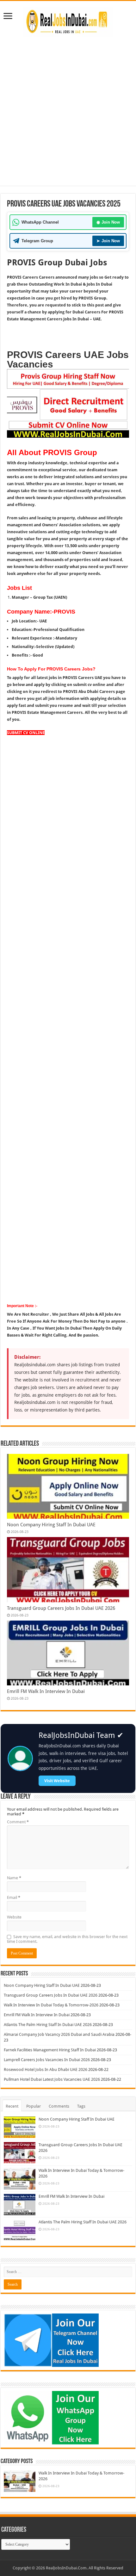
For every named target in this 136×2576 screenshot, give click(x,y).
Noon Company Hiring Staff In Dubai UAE (51, 1525)
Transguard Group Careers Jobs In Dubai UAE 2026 (61, 1608)
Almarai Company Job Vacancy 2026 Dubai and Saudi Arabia (59, 2034)
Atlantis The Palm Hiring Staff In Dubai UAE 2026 (48, 2025)
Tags (81, 2106)
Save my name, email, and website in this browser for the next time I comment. (67, 1939)
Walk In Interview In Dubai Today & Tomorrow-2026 (51, 2005)
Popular (34, 2106)
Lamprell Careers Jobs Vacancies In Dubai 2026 (47, 2060)
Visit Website (57, 1781)
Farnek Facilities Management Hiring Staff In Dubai (50, 2050)
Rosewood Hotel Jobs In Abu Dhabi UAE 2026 (46, 2069)
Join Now (108, 222)
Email (14, 1897)
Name (14, 1878)
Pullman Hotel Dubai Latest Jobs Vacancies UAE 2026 (52, 2079)
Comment (18, 1822)
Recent (12, 2106)
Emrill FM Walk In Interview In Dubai (46, 1691)
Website (14, 1917)
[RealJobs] (68, 21)
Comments (59, 2106)
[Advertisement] (68, 108)
